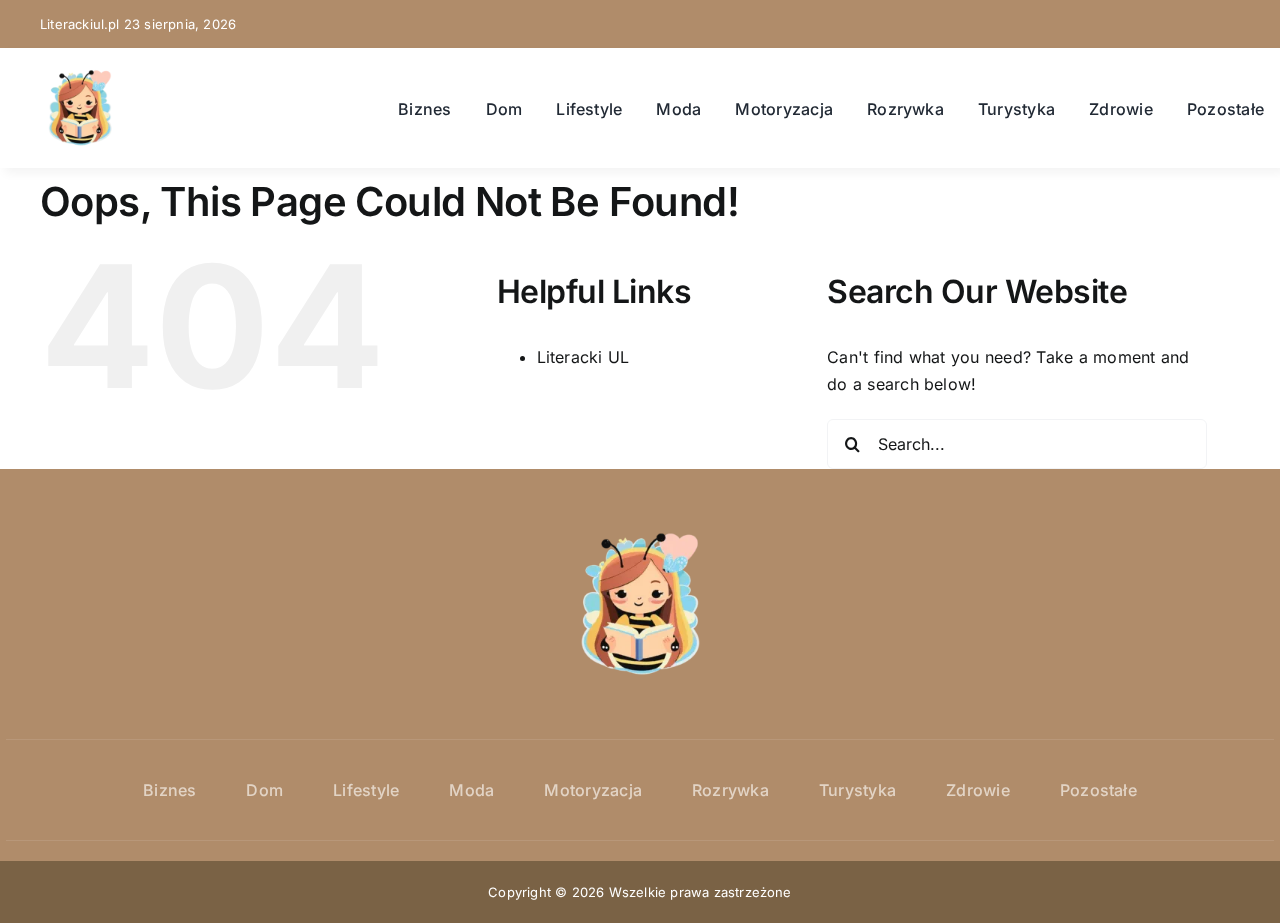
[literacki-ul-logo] (80, 76)
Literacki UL (583, 357)
